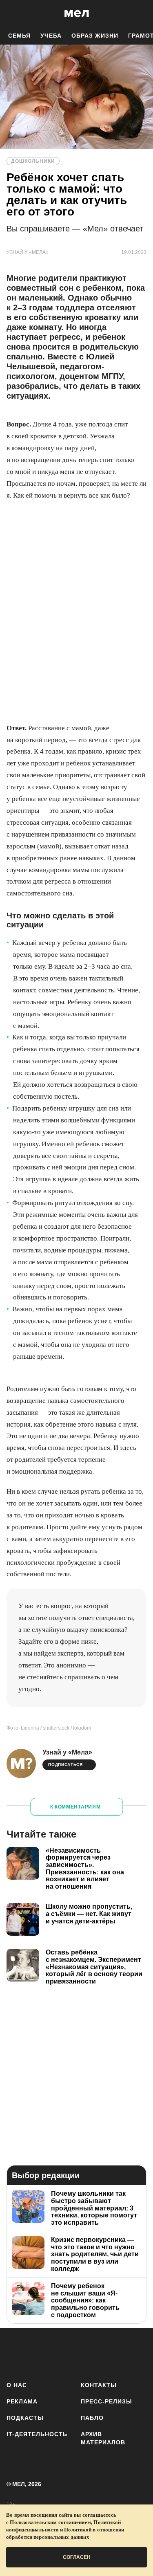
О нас (17, 2385)
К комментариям (75, 1807)
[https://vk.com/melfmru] (63, 2353)
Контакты (99, 2385)
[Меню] (141, 13)
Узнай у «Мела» (67, 1752)
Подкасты (25, 2418)
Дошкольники (33, 161)
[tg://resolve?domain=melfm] (15, 2353)
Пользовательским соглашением (50, 2522)
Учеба (51, 36)
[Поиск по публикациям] (12, 13)
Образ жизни (95, 36)
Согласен (77, 2557)
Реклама (22, 2401)
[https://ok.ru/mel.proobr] (136, 2353)
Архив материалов (103, 2438)
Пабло (92, 2418)
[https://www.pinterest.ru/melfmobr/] (112, 2353)
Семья (19, 36)
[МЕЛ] (77, 13)
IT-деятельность (37, 2434)
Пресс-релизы (106, 2401)
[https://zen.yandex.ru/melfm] (39, 2353)
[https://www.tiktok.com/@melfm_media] (88, 2353)
